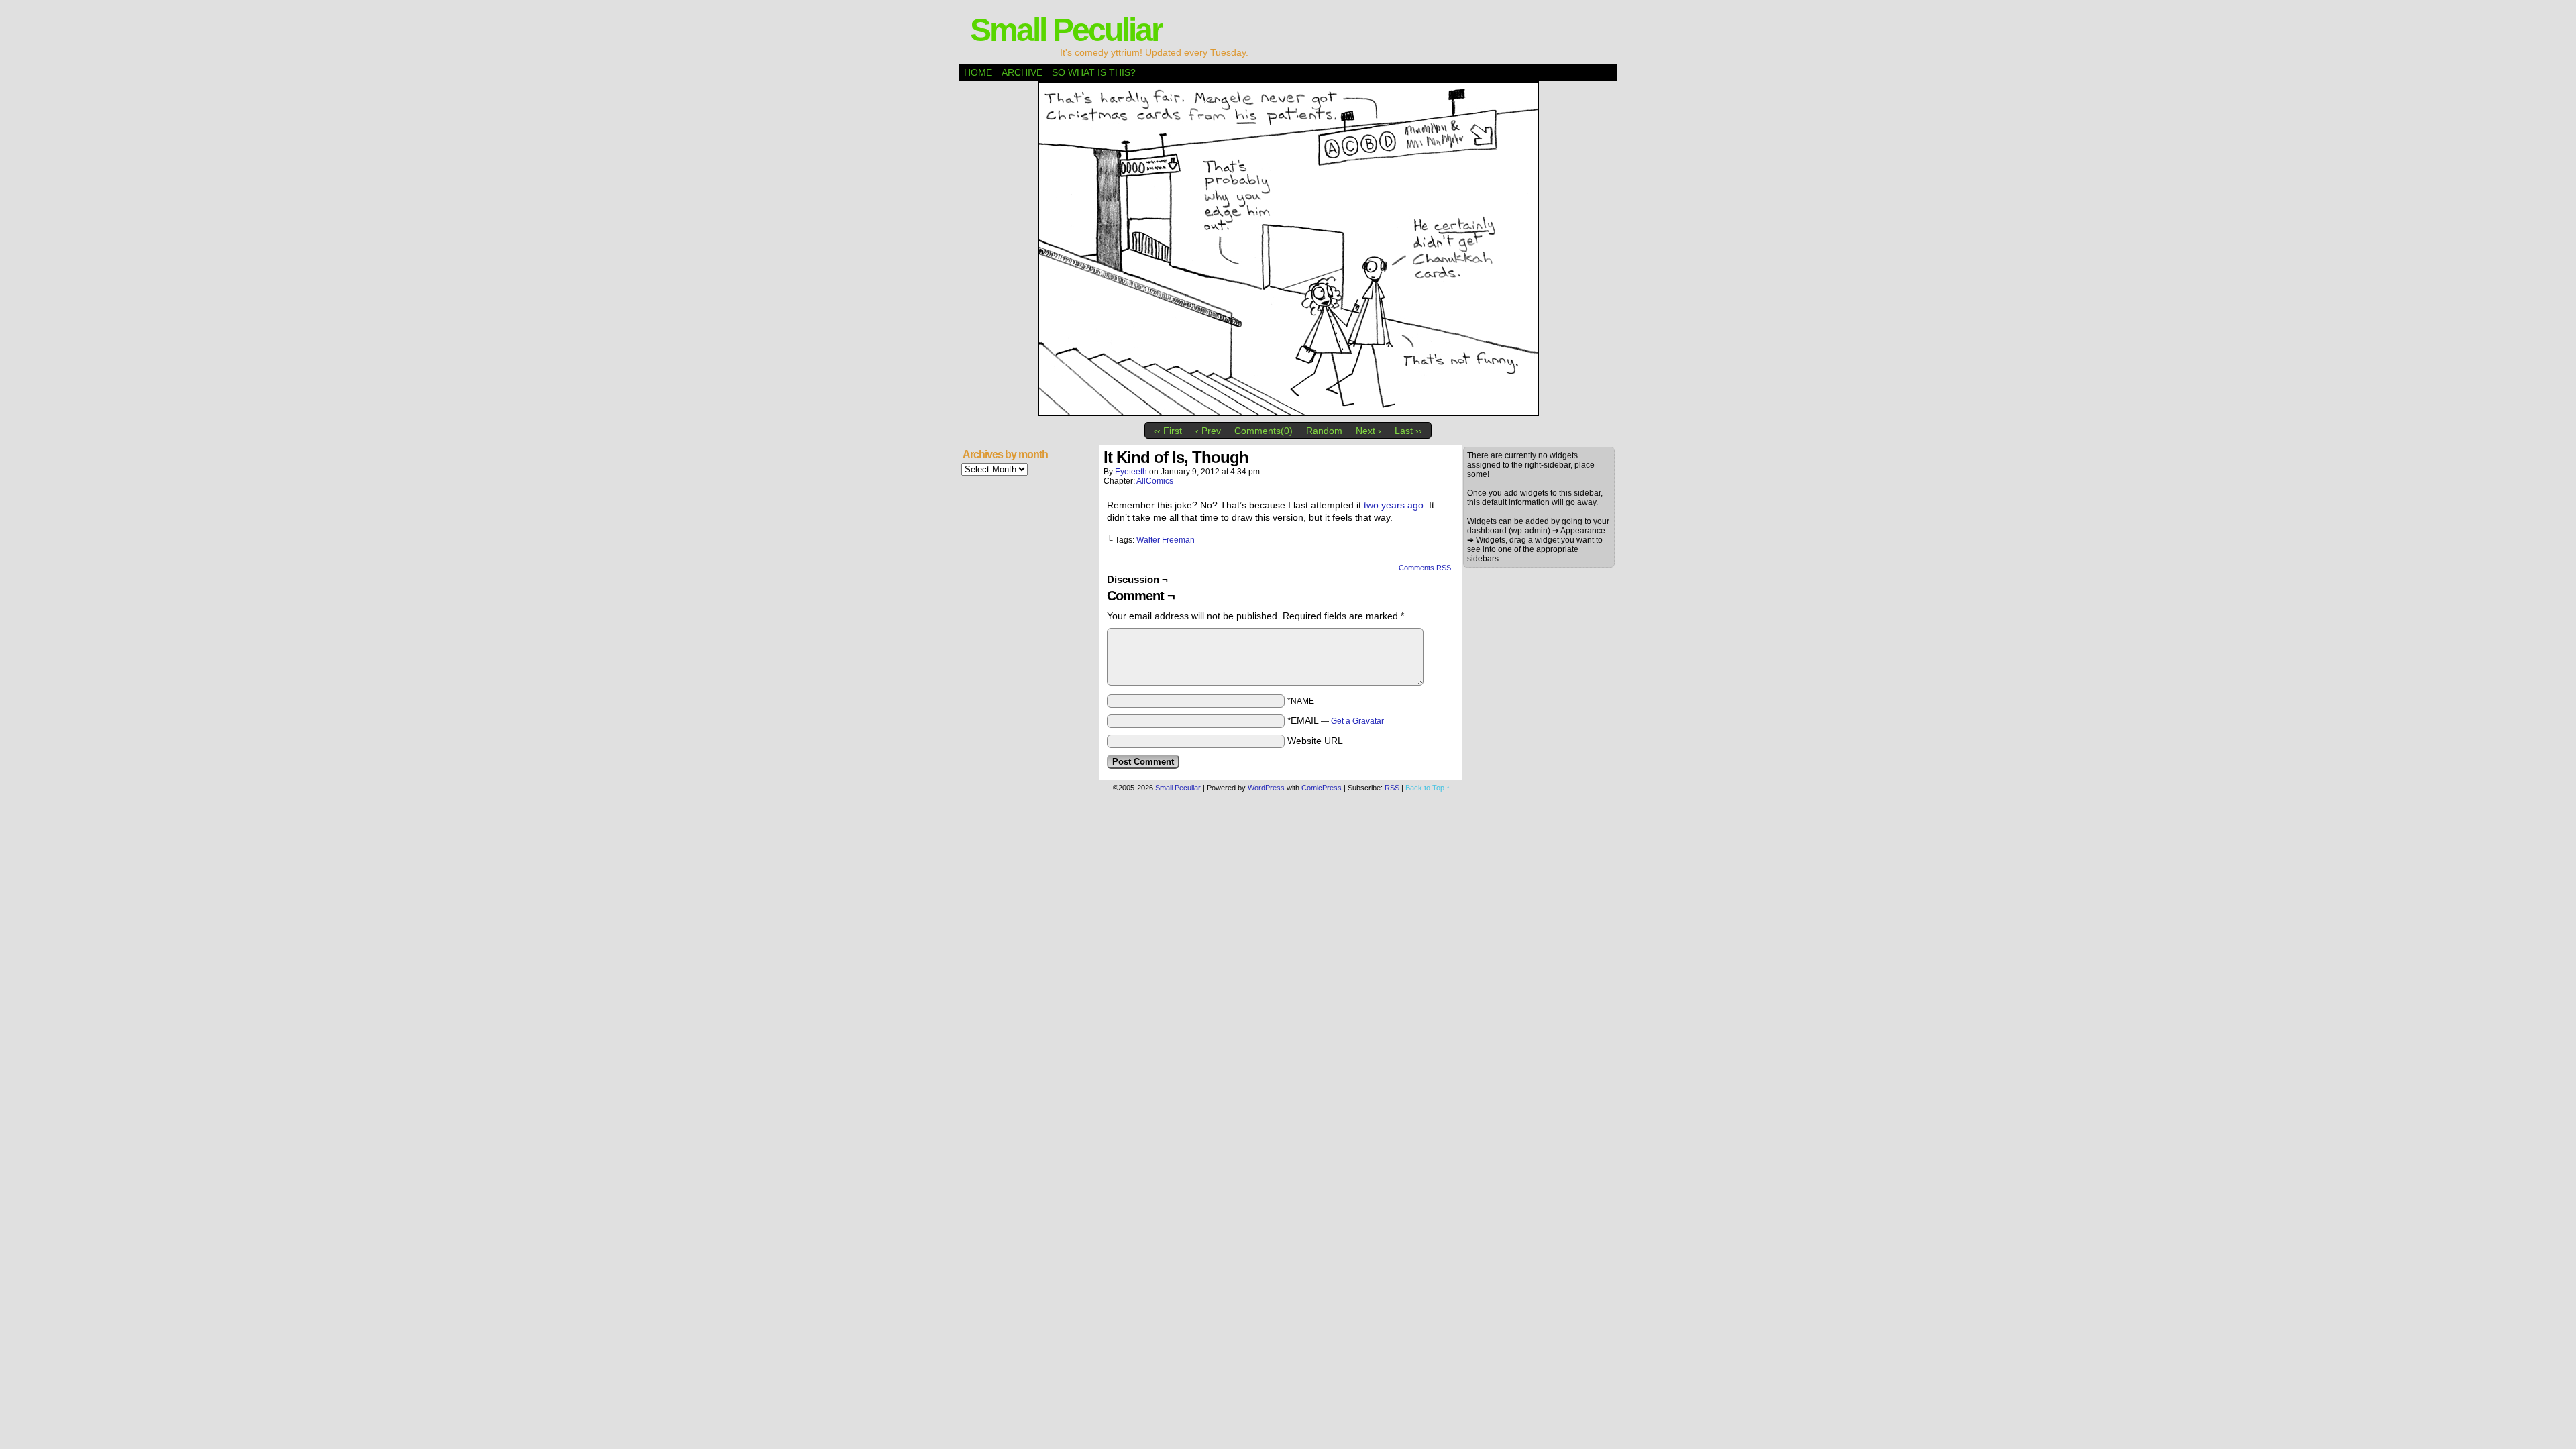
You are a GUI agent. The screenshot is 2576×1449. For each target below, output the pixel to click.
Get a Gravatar (1357, 721)
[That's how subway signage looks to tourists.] (1288, 413)
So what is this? (1094, 72)
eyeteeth (1131, 472)
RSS (1392, 788)
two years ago (1394, 505)
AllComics (1155, 481)
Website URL (1315, 741)
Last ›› (1408, 431)
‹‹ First (1168, 431)
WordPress (1266, 788)
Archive (1022, 72)
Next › (1368, 431)
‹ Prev (1208, 431)
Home (978, 72)
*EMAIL (1336, 720)
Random (1324, 431)
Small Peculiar (1066, 30)
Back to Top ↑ (1428, 788)
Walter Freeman (1166, 540)
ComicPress (1322, 788)
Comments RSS (1425, 568)
